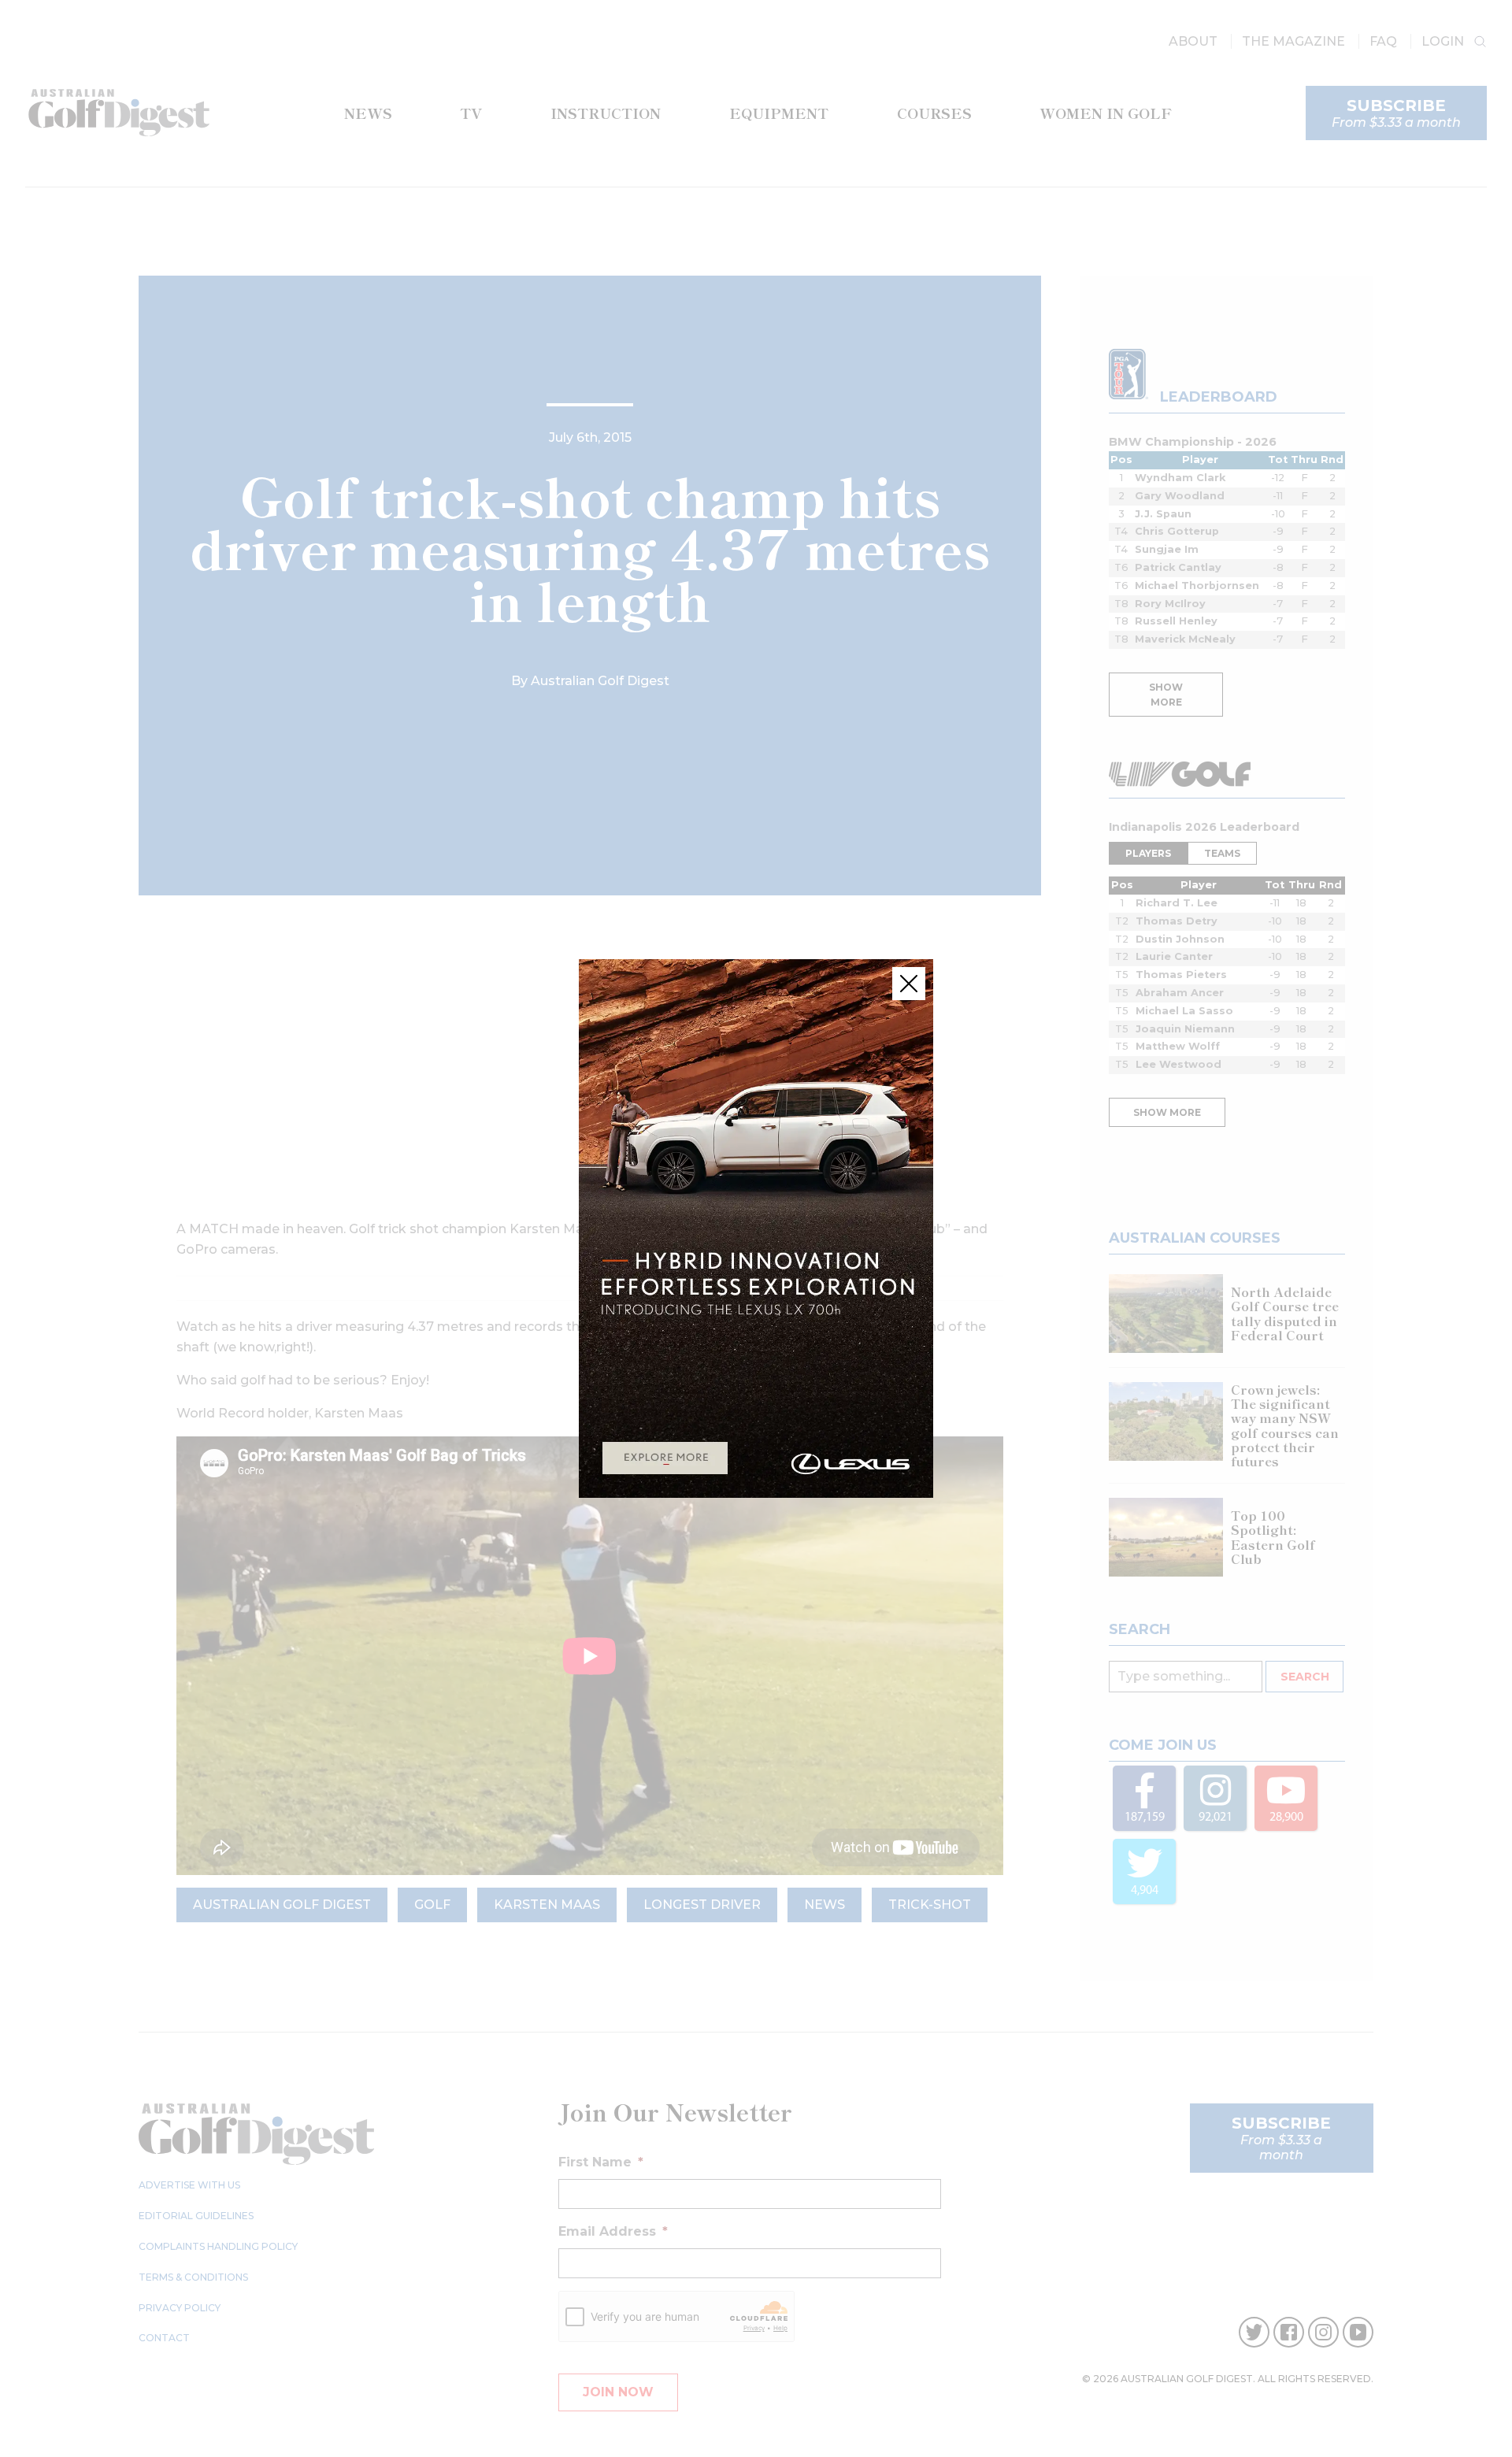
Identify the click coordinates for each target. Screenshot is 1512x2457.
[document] (756, 1228)
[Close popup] (909, 984)
